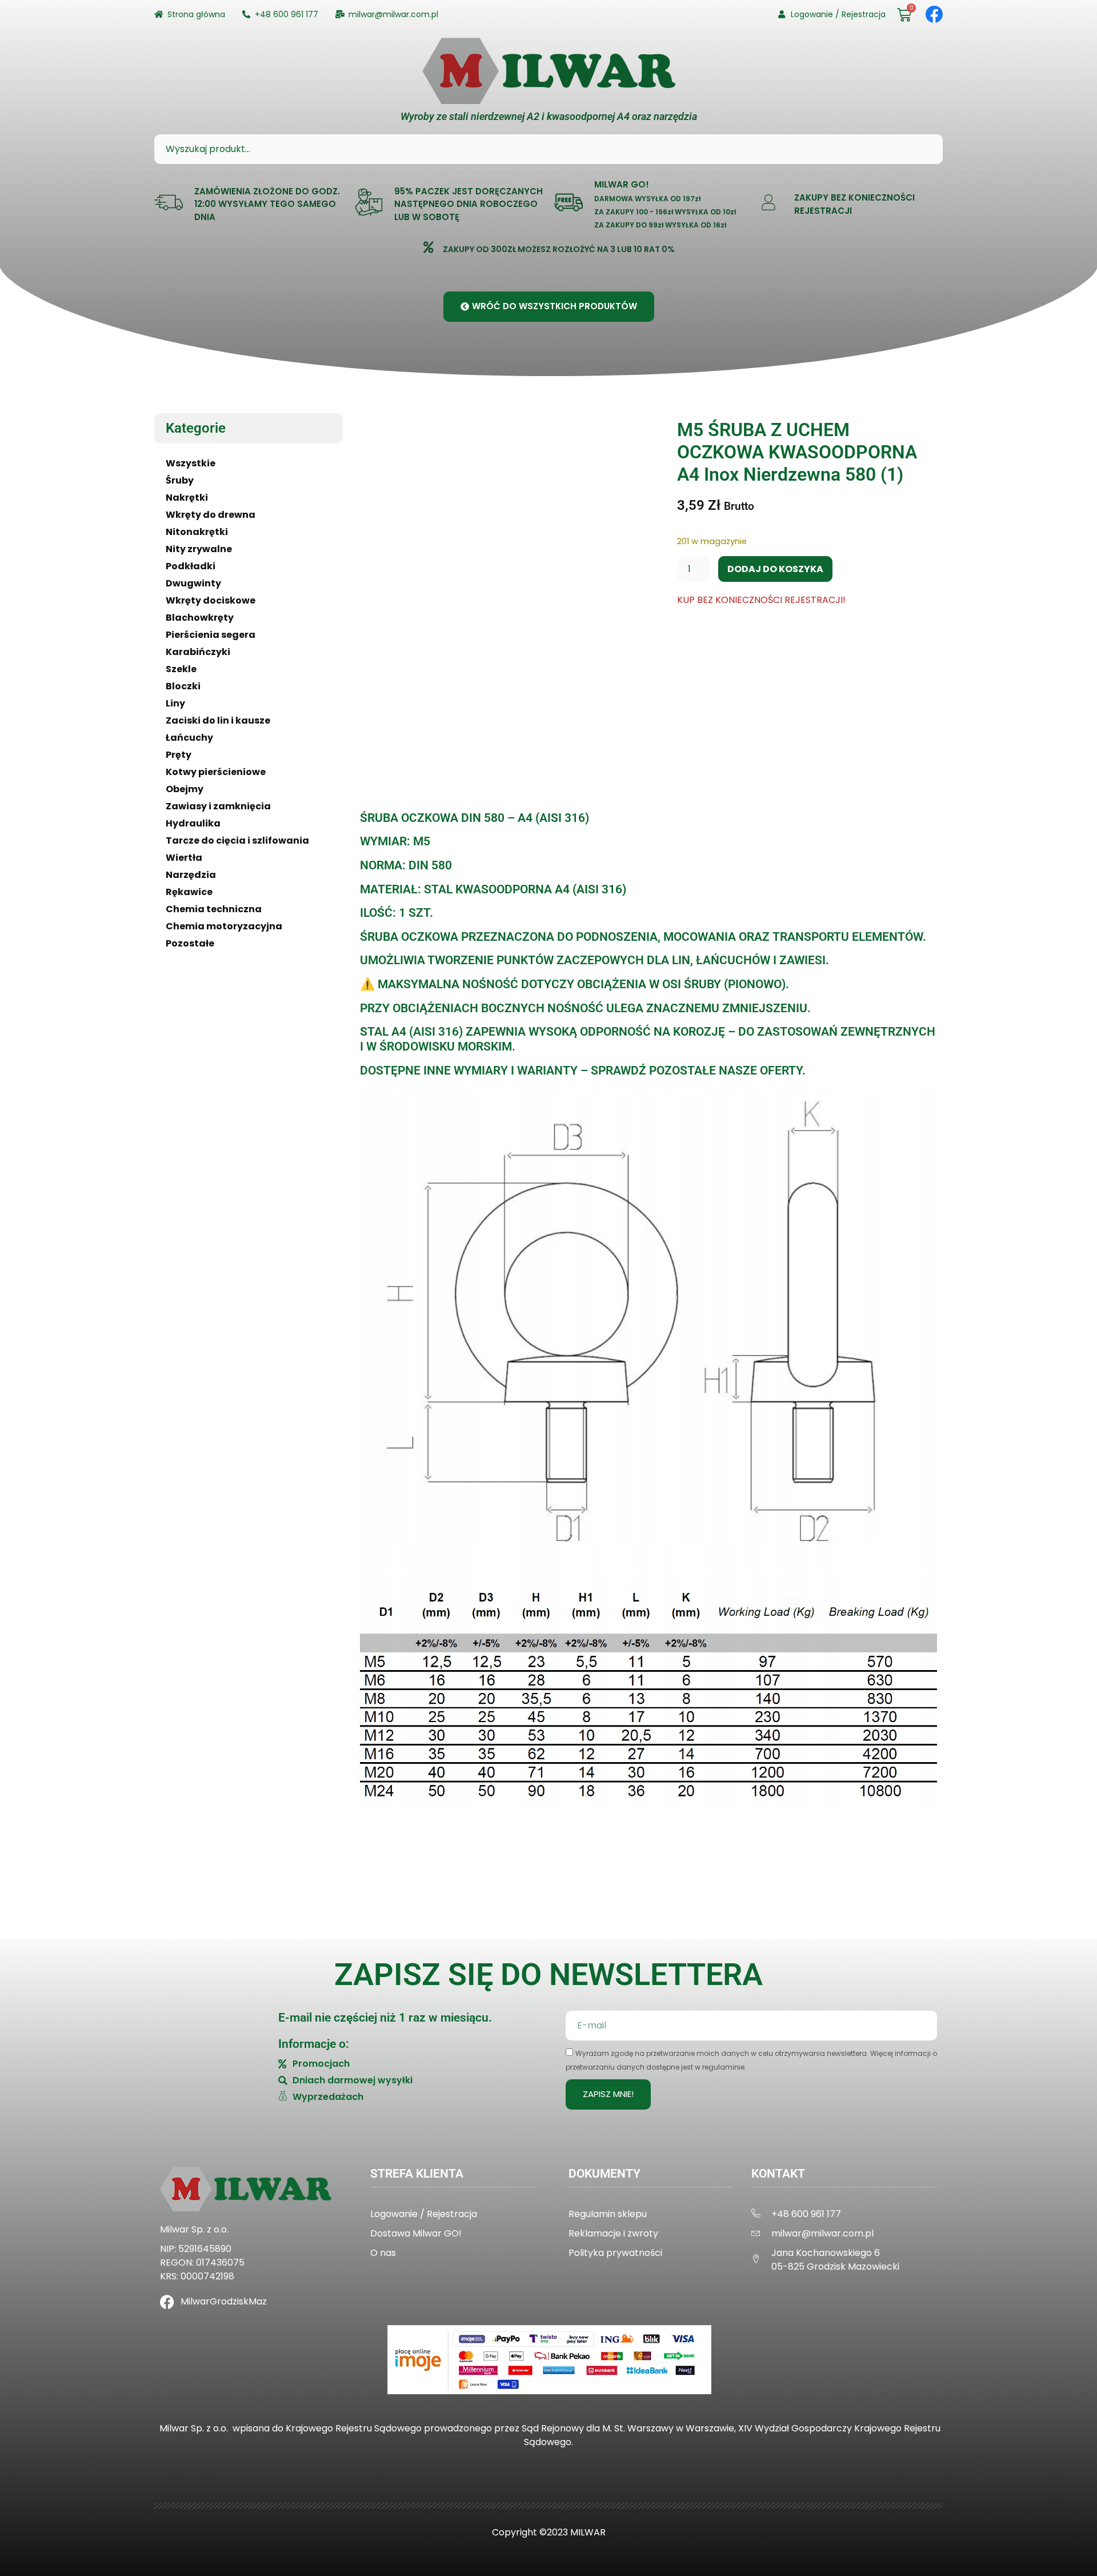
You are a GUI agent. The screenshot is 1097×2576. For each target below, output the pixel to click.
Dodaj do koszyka (775, 569)
